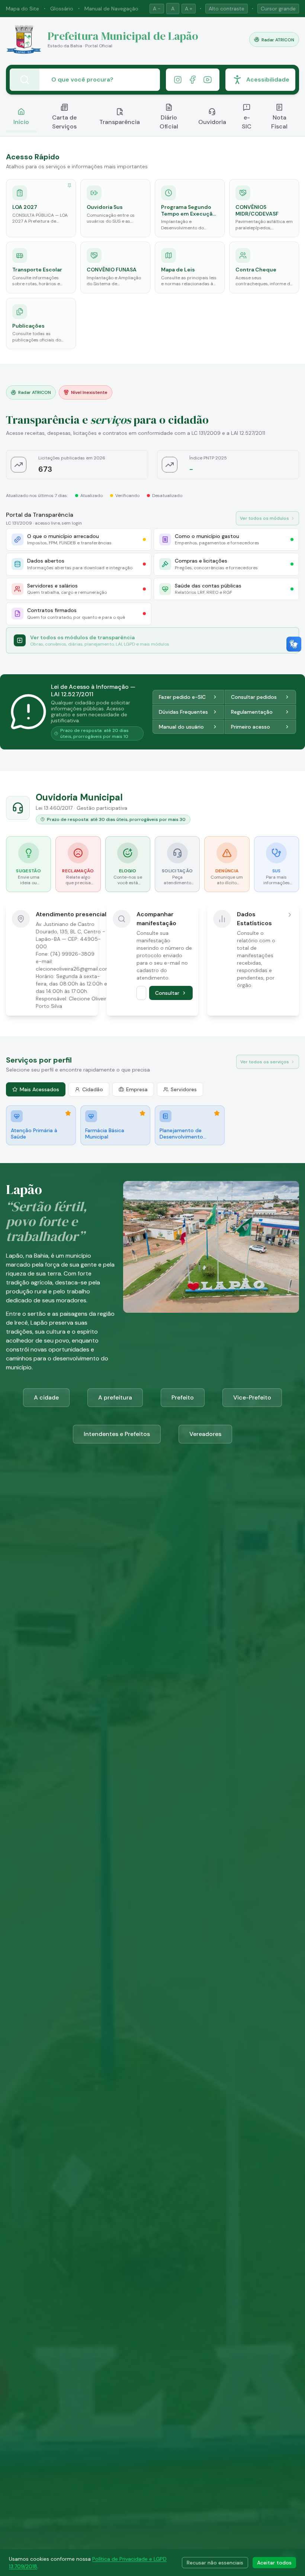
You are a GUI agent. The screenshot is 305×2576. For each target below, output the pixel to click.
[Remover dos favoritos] (68, 1113)
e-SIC (247, 122)
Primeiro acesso (251, 727)
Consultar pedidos (254, 697)
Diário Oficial (169, 122)
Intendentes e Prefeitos (117, 1434)
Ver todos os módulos (264, 518)
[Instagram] (178, 80)
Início (21, 122)
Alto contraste (227, 9)
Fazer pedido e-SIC (182, 697)
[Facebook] (193, 80)
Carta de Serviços (64, 122)
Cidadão (93, 1089)
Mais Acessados (39, 1089)
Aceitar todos (274, 2563)
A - (157, 9)
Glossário (62, 9)
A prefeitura (115, 1397)
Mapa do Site (23, 9)
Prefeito (183, 1397)
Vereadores (205, 1434)
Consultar (167, 993)
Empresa (137, 1089)
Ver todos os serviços (265, 1062)
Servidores (184, 1089)
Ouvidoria (212, 122)
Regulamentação (252, 712)
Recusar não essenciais (215, 2563)
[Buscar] (25, 80)
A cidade (46, 1397)
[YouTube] (208, 80)
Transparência (120, 122)
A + (189, 9)
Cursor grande (278, 9)
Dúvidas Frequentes (183, 712)
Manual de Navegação (111, 9)
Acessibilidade (268, 79)
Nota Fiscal (279, 122)
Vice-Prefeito (252, 1397)
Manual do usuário (181, 727)
